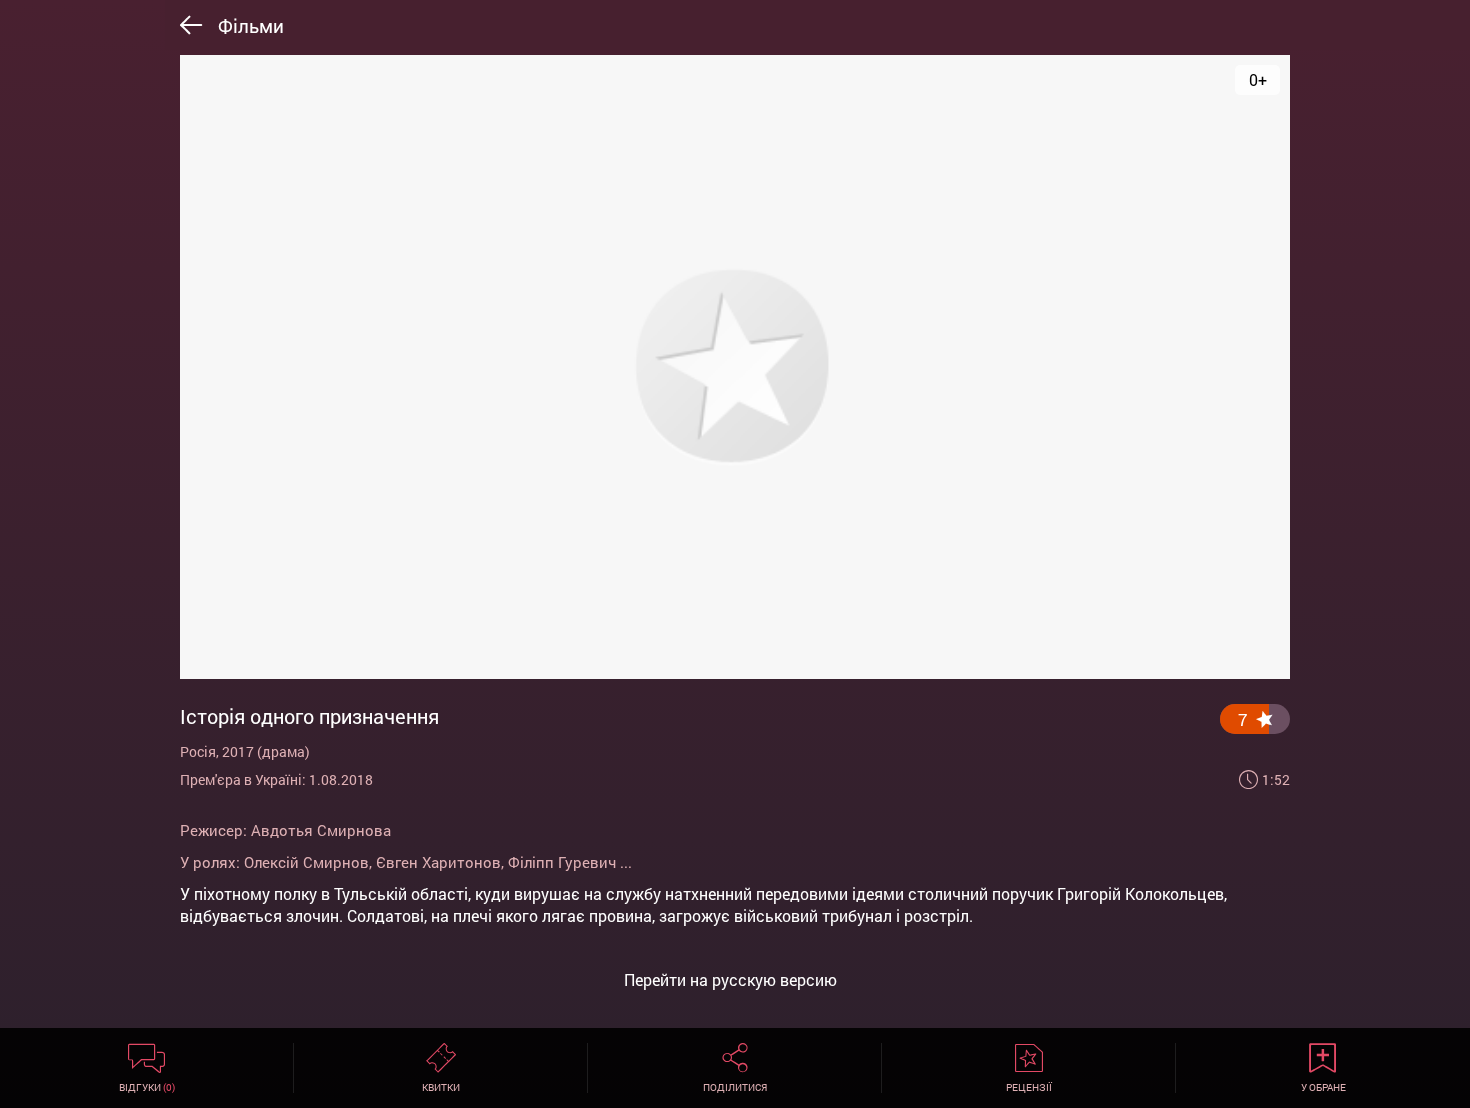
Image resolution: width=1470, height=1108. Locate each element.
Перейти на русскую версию (730, 980)
